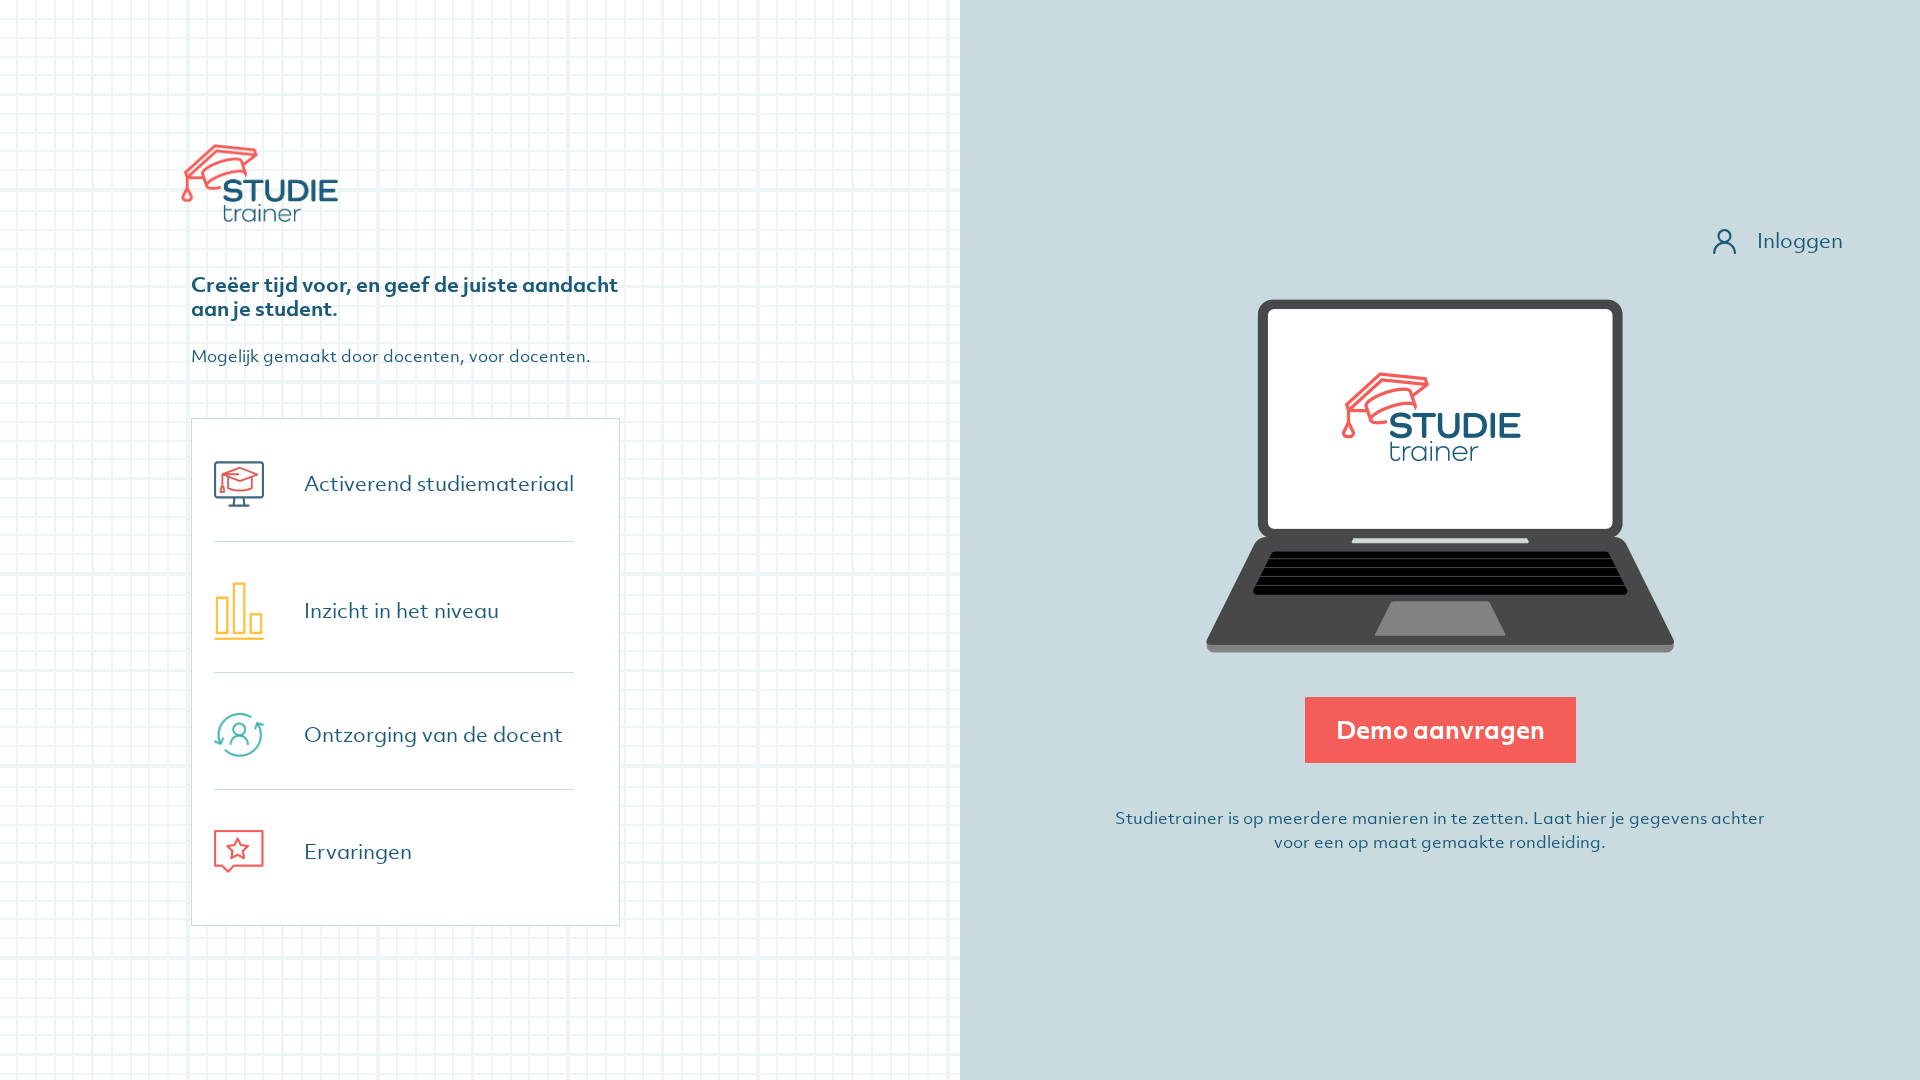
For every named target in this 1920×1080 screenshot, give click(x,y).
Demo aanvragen (1440, 729)
